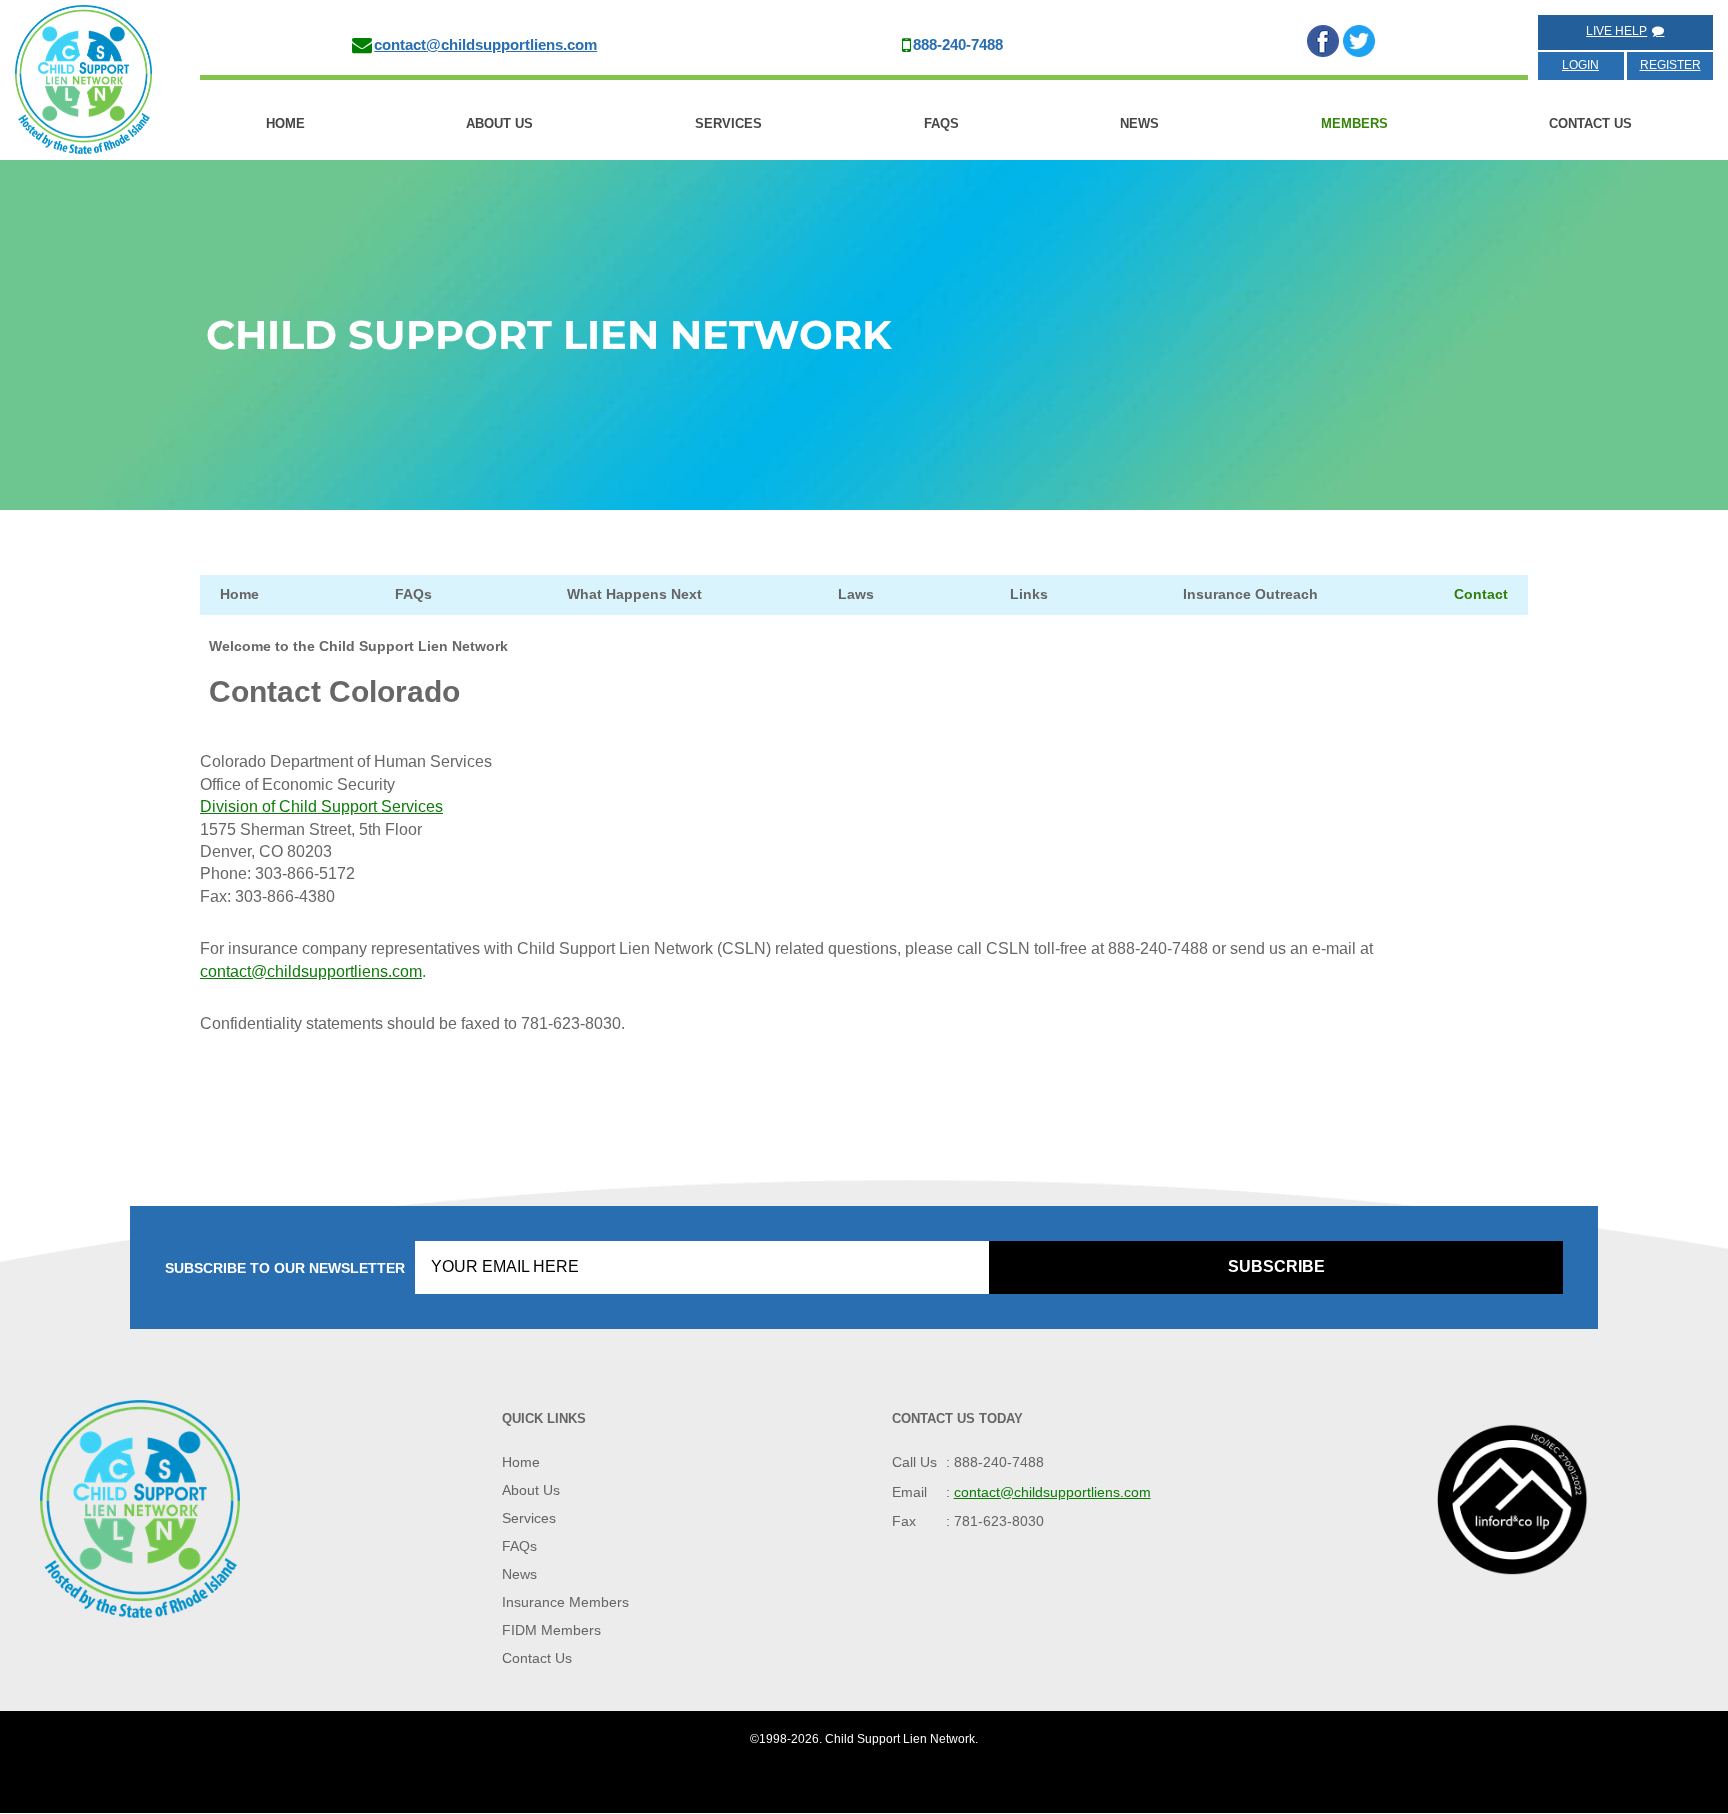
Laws (856, 594)
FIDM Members (551, 1631)
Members (1354, 123)
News (1139, 123)
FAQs (941, 123)
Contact (1481, 594)
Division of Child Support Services (321, 806)
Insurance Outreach (1250, 594)
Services (728, 123)
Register (1670, 65)
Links (1029, 594)
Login (1580, 65)
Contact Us (1590, 123)
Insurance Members (565, 1603)
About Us (499, 123)
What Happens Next (634, 594)
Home (285, 123)
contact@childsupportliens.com (485, 44)
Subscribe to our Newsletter (285, 1269)
